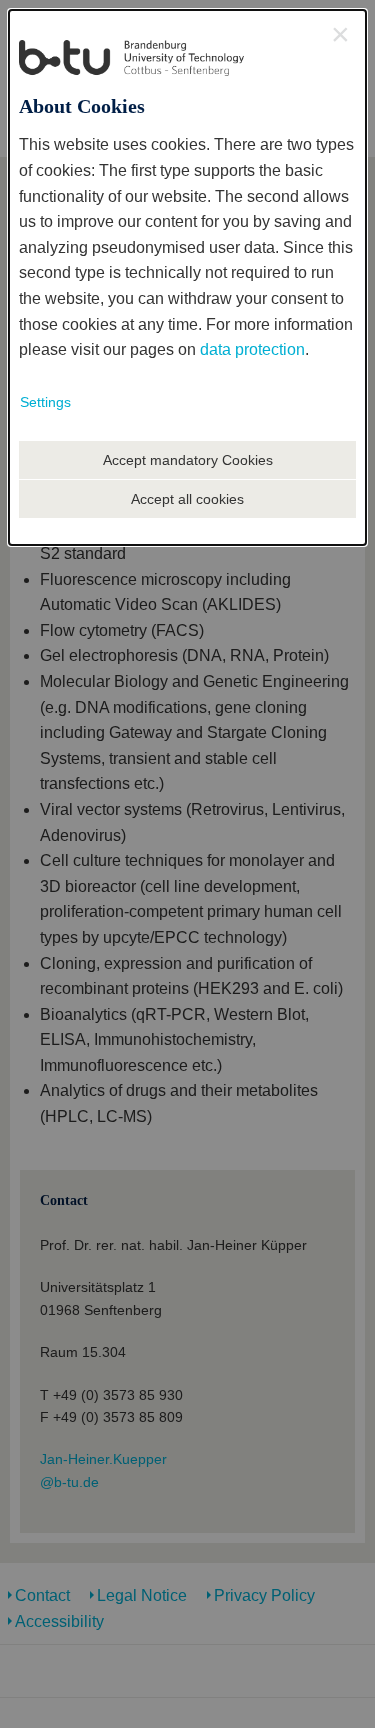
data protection (252, 349)
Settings (45, 402)
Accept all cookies (187, 499)
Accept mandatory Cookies (188, 460)
